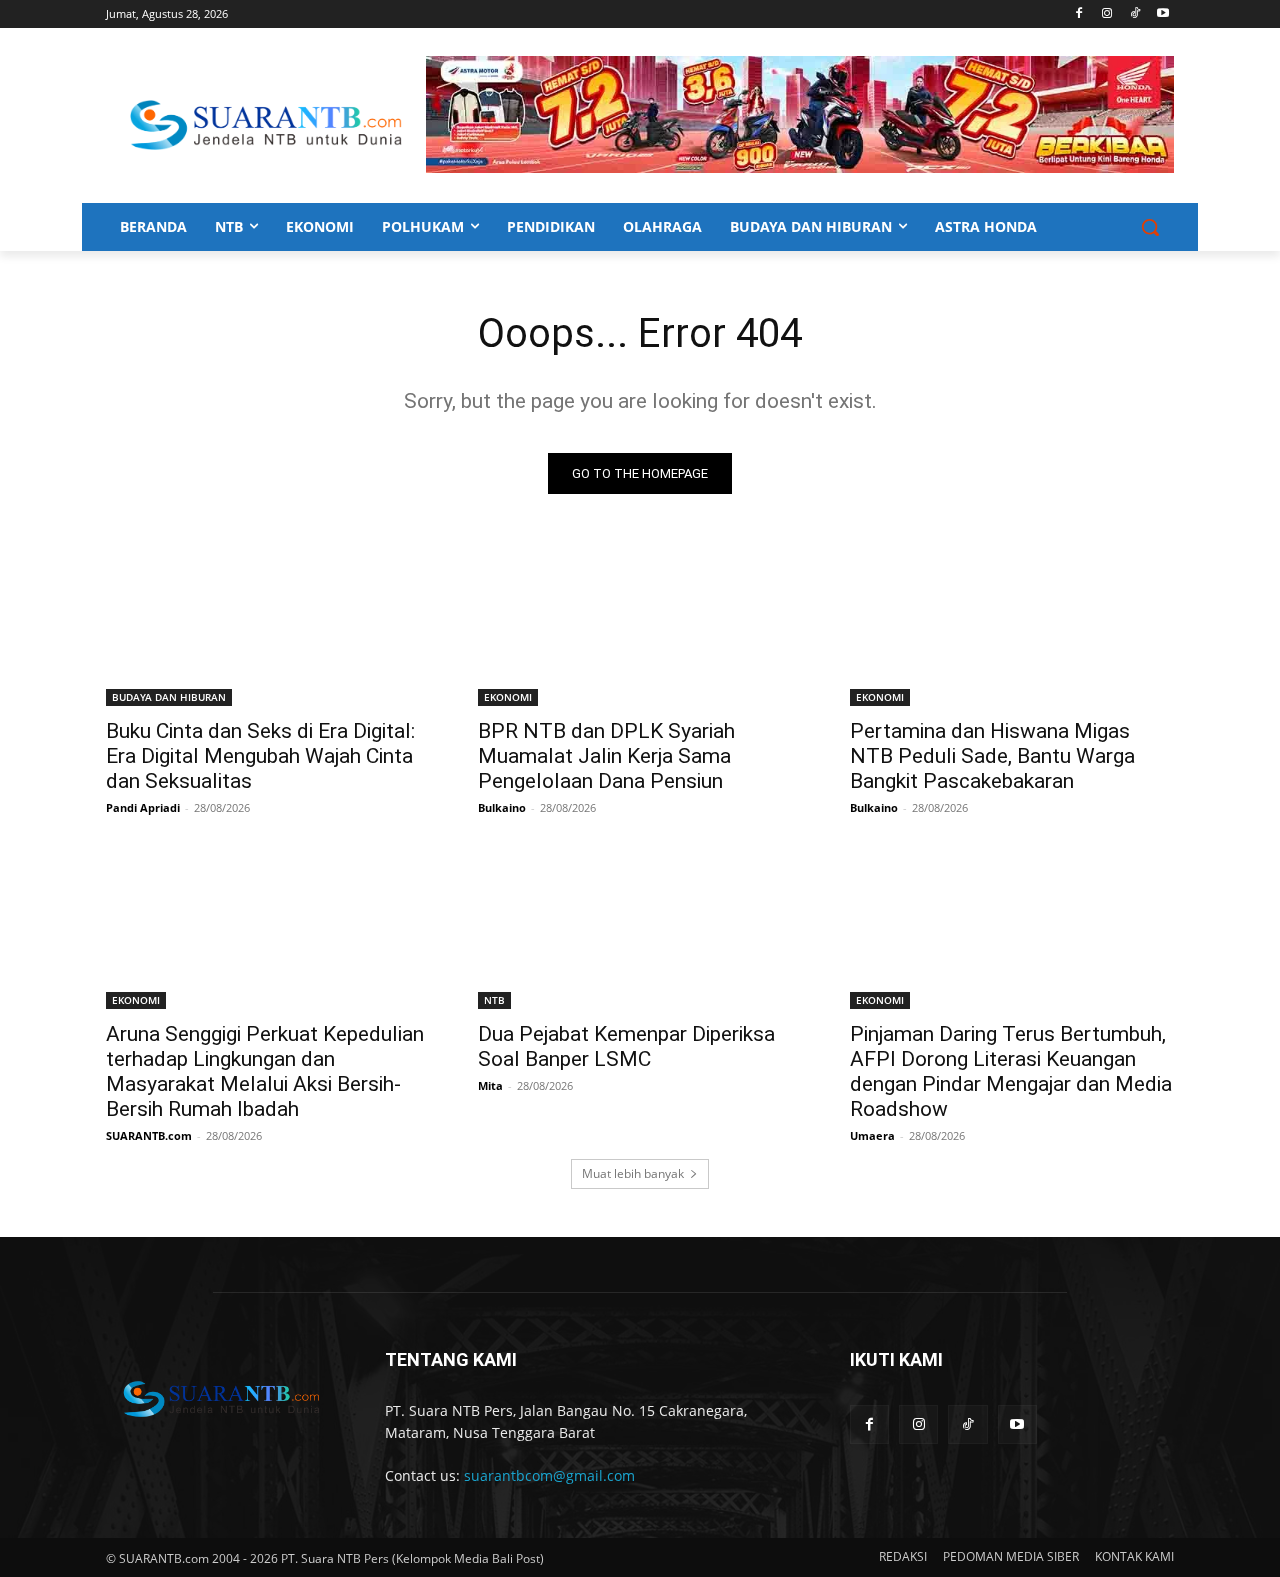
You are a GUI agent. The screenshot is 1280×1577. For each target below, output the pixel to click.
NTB (494, 1000)
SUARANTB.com (149, 1135)
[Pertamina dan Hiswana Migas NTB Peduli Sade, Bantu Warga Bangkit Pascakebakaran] (1012, 625)
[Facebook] (1079, 14)
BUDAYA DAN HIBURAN (169, 697)
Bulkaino (502, 807)
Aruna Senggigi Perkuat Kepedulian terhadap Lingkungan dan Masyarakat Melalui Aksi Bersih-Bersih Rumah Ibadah (265, 1071)
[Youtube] (1162, 14)
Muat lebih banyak (633, 1173)
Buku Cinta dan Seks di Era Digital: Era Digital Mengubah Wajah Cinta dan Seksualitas (260, 756)
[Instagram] (1107, 14)
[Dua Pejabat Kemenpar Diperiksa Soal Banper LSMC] (640, 928)
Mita (490, 1085)
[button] (1150, 227)
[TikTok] (1134, 14)
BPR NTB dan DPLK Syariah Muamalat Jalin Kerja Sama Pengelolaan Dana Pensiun (606, 756)
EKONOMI (508, 697)
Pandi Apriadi (143, 807)
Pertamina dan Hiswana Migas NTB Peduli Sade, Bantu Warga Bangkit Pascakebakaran (992, 756)
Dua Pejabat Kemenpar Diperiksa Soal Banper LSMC (626, 1046)
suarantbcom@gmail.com (549, 1475)
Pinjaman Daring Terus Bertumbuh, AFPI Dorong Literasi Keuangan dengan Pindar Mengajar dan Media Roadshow (1011, 1071)
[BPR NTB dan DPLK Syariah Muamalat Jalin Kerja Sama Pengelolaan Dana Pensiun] (640, 625)
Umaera (872, 1135)
